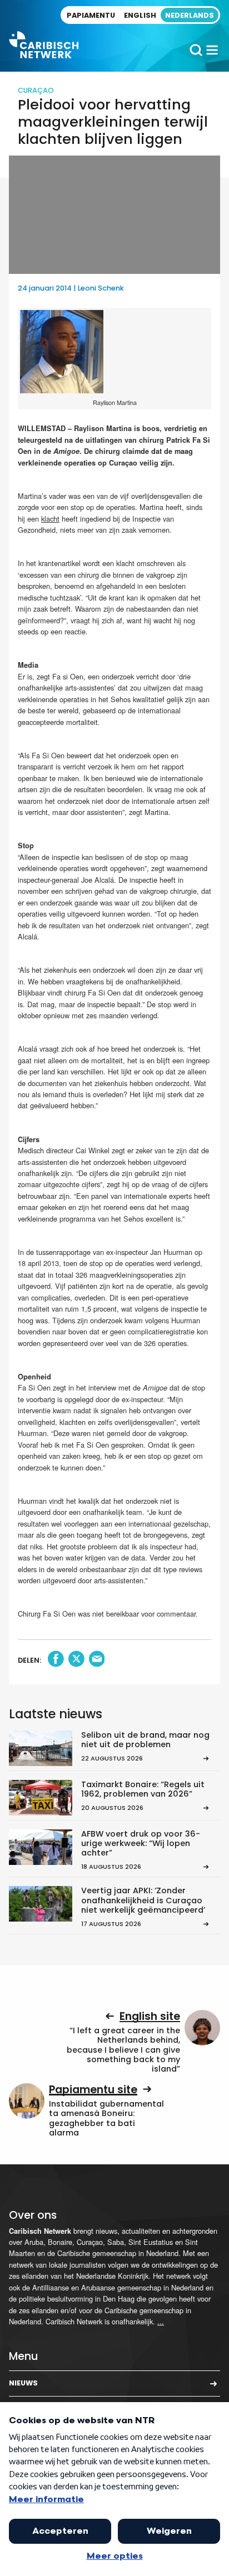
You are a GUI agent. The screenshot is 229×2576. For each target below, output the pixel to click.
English (140, 15)
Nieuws (23, 2383)
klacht (50, 519)
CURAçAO (36, 90)
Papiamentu (91, 15)
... (161, 2321)
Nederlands (190, 15)
